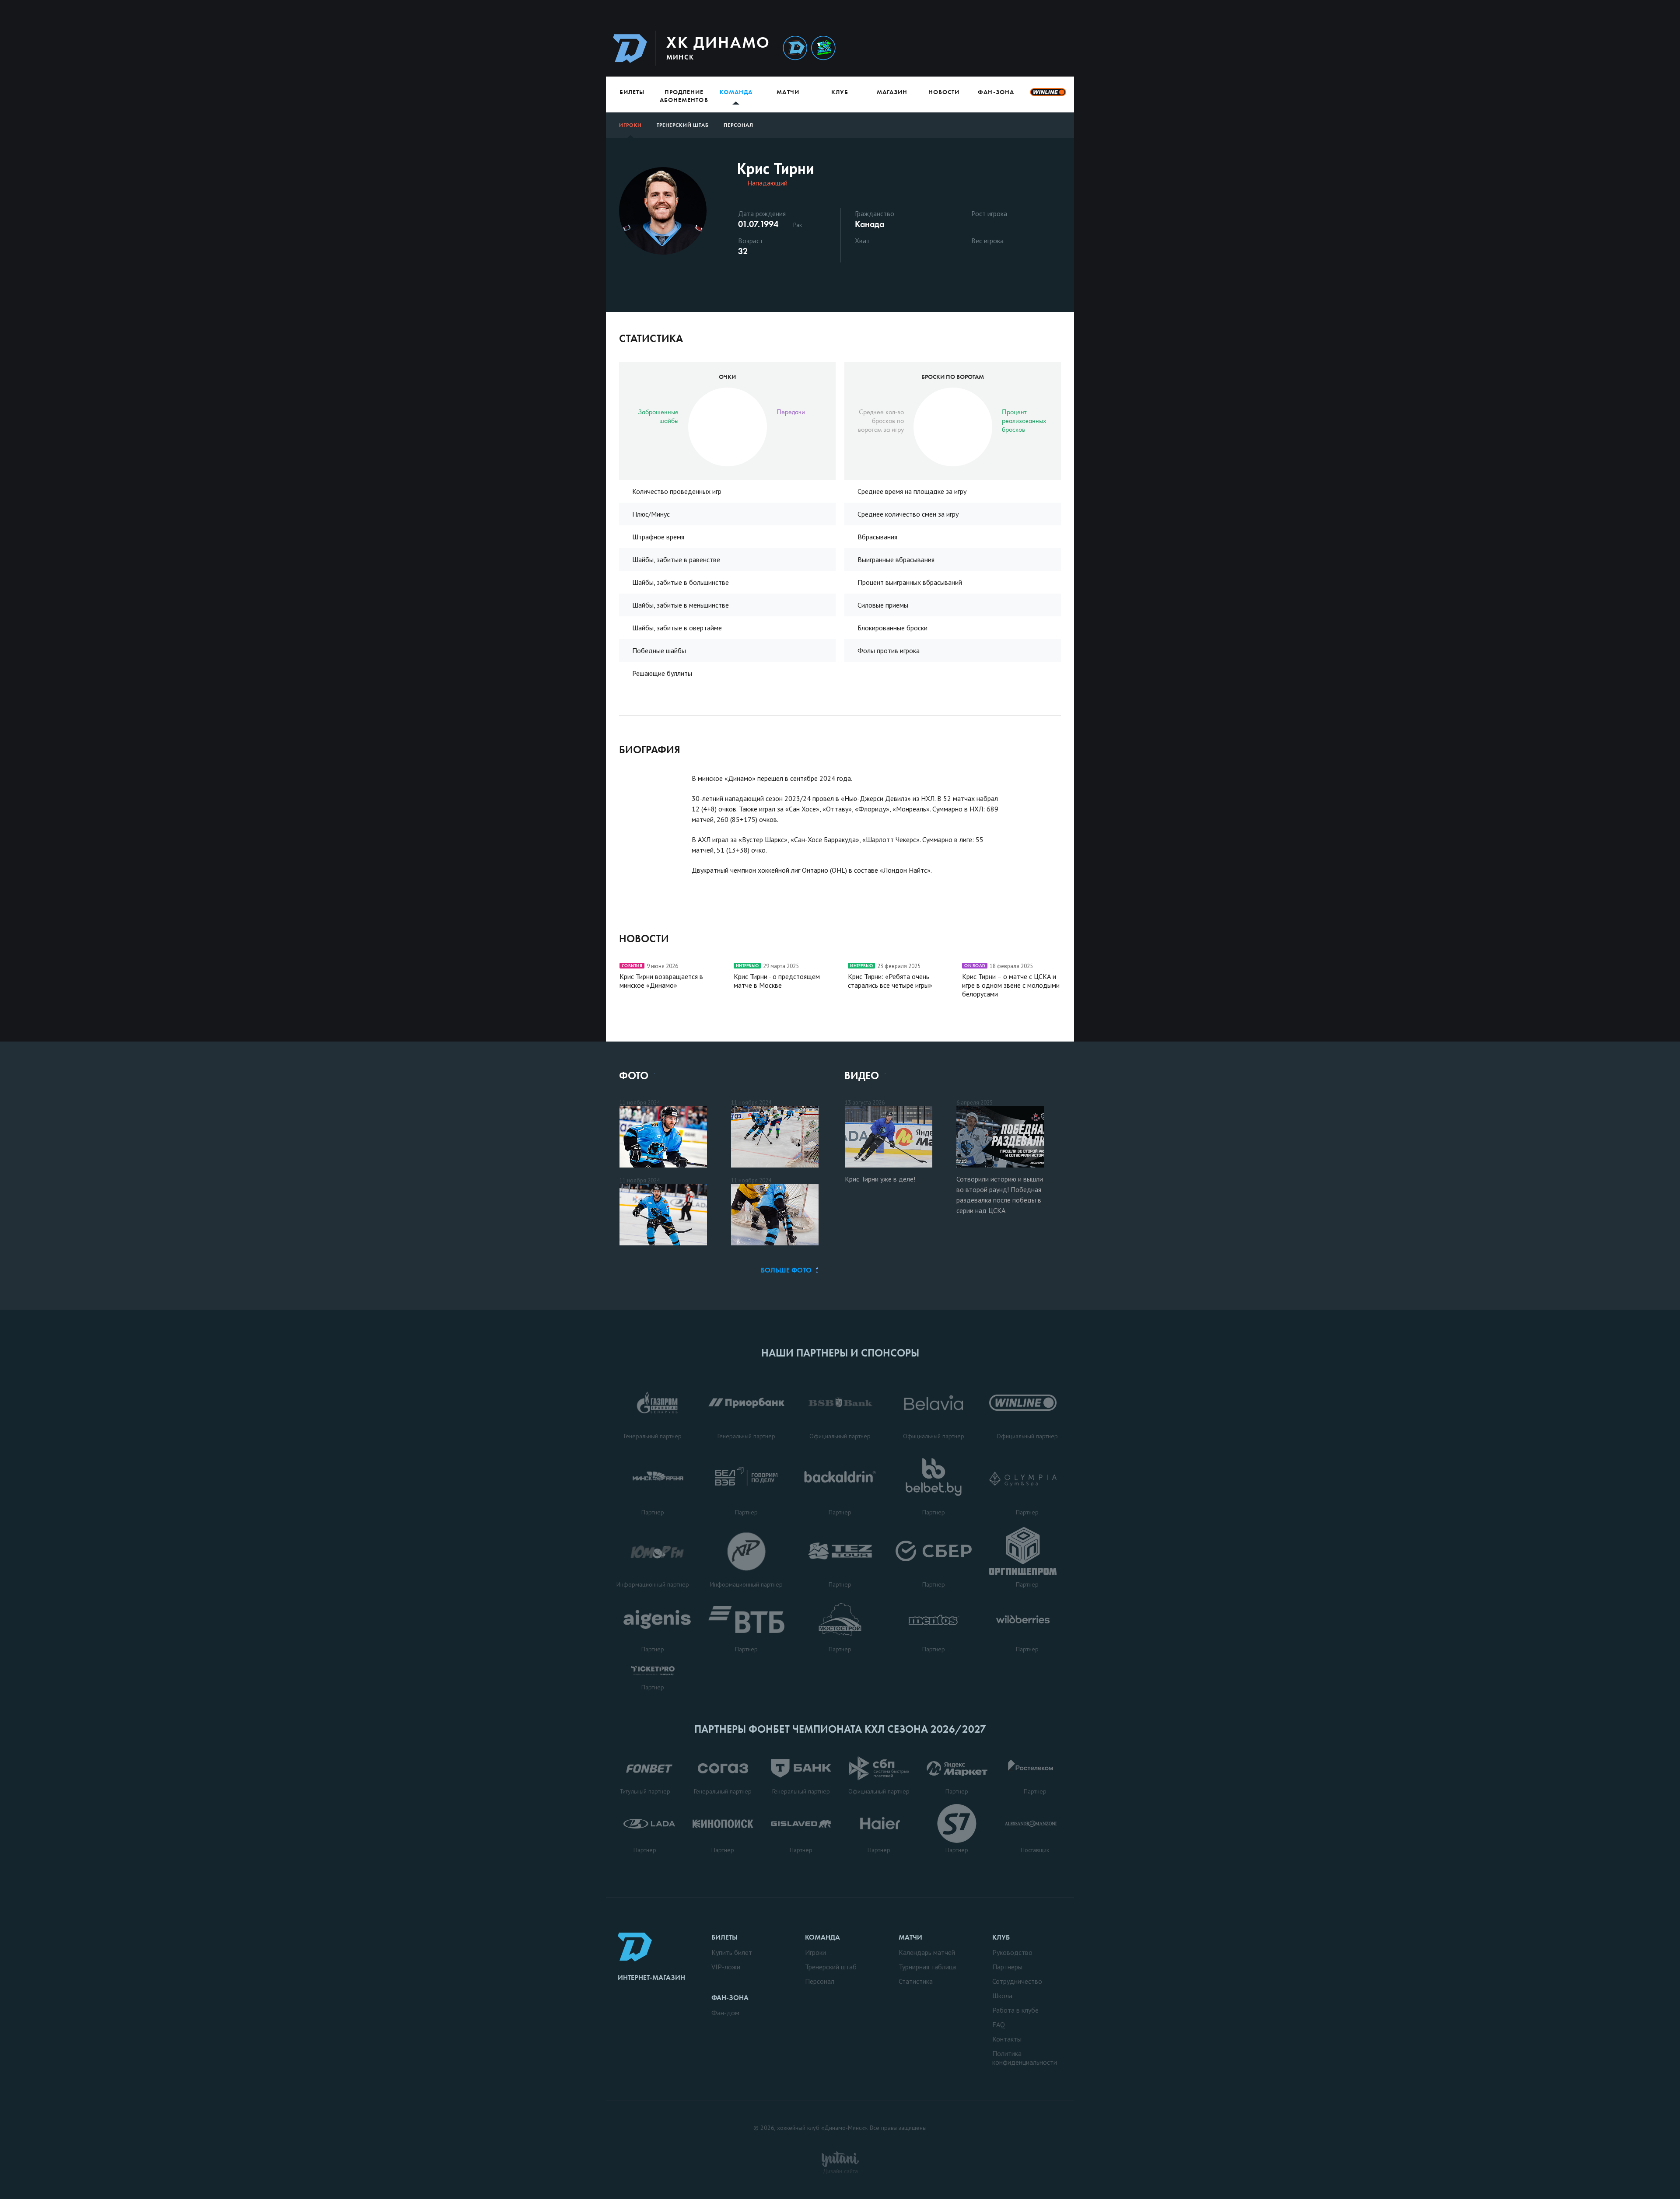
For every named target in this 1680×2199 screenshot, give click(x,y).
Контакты (1007, 2039)
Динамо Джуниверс (823, 48)
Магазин (892, 92)
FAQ (999, 2024)
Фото (634, 1075)
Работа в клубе (1015, 2010)
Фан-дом (725, 2013)
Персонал (738, 125)
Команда (736, 92)
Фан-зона (996, 92)
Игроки (630, 125)
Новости (944, 92)
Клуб (840, 92)
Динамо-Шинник (795, 48)
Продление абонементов (684, 96)
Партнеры (1007, 1967)
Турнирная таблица (927, 1967)
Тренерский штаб (683, 125)
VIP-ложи (726, 1967)
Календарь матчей (927, 1952)
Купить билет (732, 1952)
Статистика (916, 1981)
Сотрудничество (1017, 1981)
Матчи (788, 92)
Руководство (1012, 1952)
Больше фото (786, 1270)
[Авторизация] (992, 48)
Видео (862, 1075)
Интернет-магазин (651, 1977)
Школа (1002, 1996)
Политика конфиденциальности (1025, 2058)
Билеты (632, 92)
